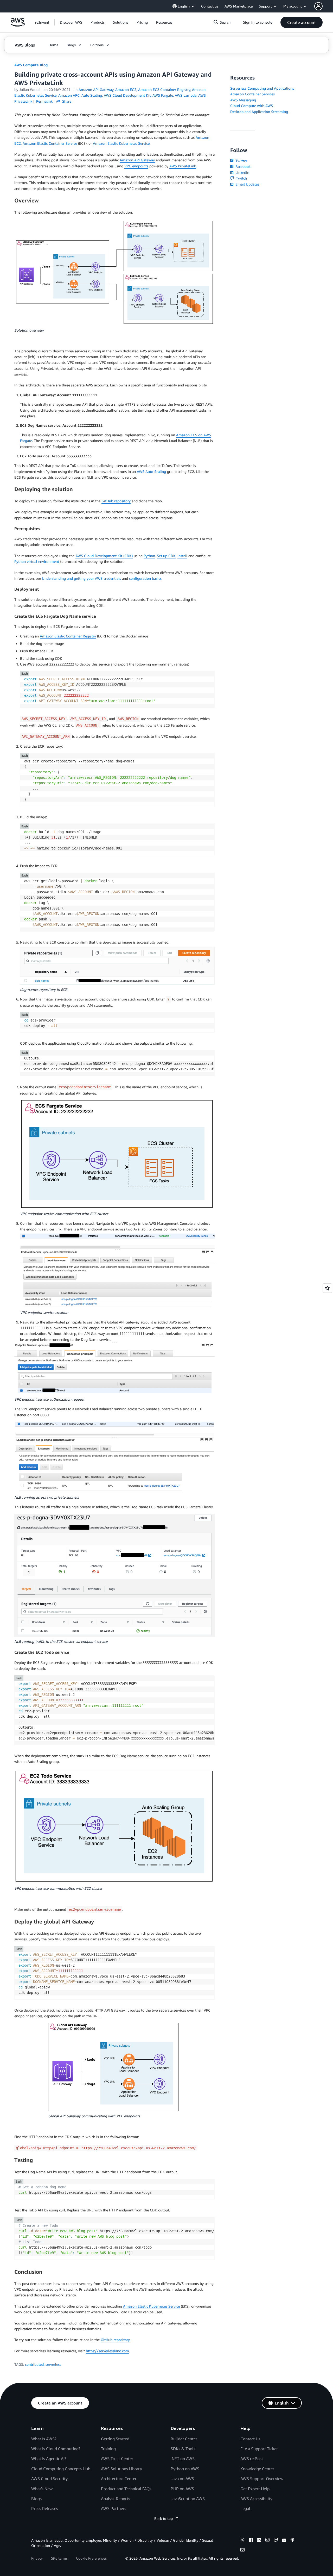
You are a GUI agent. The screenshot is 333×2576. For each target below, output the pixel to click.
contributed (34, 2364)
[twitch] (276, 2541)
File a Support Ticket (259, 2449)
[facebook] (251, 2541)
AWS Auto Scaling (151, 472)
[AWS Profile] (318, 6)
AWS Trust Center (117, 2459)
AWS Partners (114, 2508)
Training (108, 2449)
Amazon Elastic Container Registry (68, 636)
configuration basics (145, 578)
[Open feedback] (327, 1288)
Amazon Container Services (252, 94)
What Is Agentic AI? (49, 2459)
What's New (42, 2489)
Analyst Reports (116, 2499)
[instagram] (267, 2541)
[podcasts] (292, 2541)
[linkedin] (259, 2541)
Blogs (36, 2499)
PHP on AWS (182, 2489)
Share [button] (66, 101)
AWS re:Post (252, 2459)
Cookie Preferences (91, 2558)
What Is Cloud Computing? (56, 2449)
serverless (53, 2364)
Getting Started (115, 2439)
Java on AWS (182, 2479)
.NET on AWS (183, 2459)
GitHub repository (116, 501)
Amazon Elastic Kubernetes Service (121, 143)
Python (149, 556)
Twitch (241, 178)
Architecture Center (119, 2479)
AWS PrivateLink (183, 166)
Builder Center (184, 2439)
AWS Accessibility (256, 2499)
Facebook (242, 166)
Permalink (44, 101)
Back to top (164, 2518)
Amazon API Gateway (137, 160)
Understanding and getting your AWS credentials (81, 578)
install (182, 556)
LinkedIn (242, 172)
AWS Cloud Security (49, 2479)
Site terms (59, 2558)
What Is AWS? (44, 2439)
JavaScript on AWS (188, 2499)
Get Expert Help (255, 2489)
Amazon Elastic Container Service (50, 143)
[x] (242, 2541)
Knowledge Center (257, 2469)
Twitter (241, 161)
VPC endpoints (136, 166)
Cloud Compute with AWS (252, 106)
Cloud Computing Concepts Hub (61, 2469)
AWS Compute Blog (31, 65)
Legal (245, 2508)
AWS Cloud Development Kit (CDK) (104, 556)
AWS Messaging (243, 100)
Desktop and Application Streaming (259, 112)
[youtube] (284, 2541)
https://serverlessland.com (107, 2351)
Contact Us (250, 2439)
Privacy (37, 2558)
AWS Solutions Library (121, 2469)
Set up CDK (166, 556)
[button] (71, 22)
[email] (242, 2551)
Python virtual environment (37, 561)
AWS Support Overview (262, 2479)
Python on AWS (185, 2469)
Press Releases (45, 2508)
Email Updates (247, 184)
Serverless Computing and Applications (262, 88)
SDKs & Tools (183, 2449)
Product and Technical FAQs (126, 2489)
